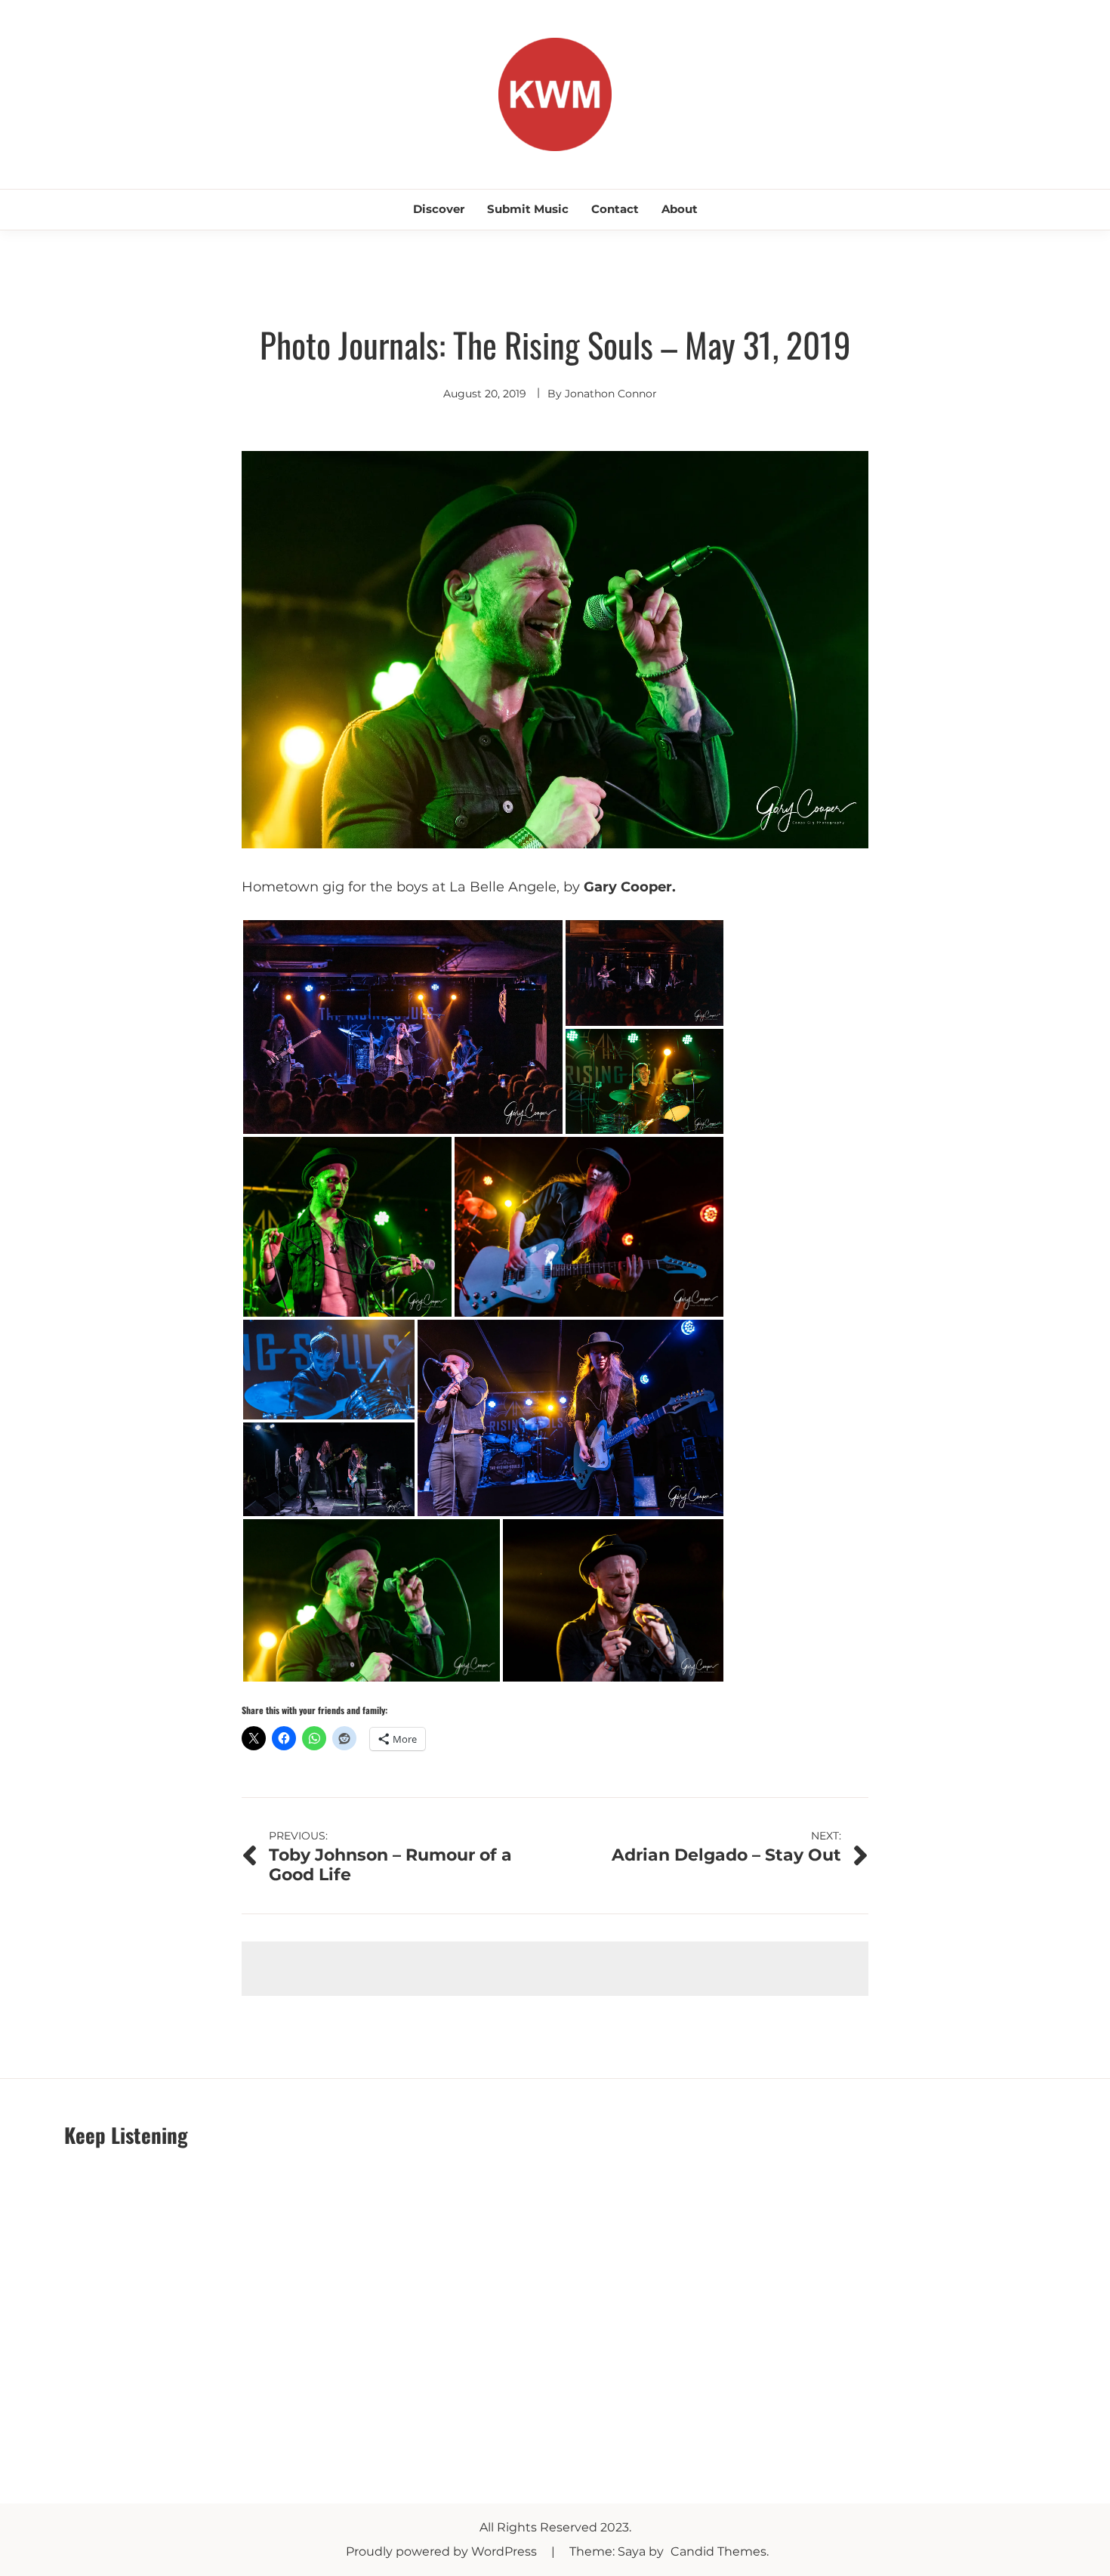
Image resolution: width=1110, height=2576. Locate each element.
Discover (439, 209)
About (680, 209)
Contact (615, 209)
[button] (403, 1027)
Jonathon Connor (611, 394)
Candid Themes (718, 2551)
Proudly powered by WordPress (443, 2551)
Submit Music (528, 209)
